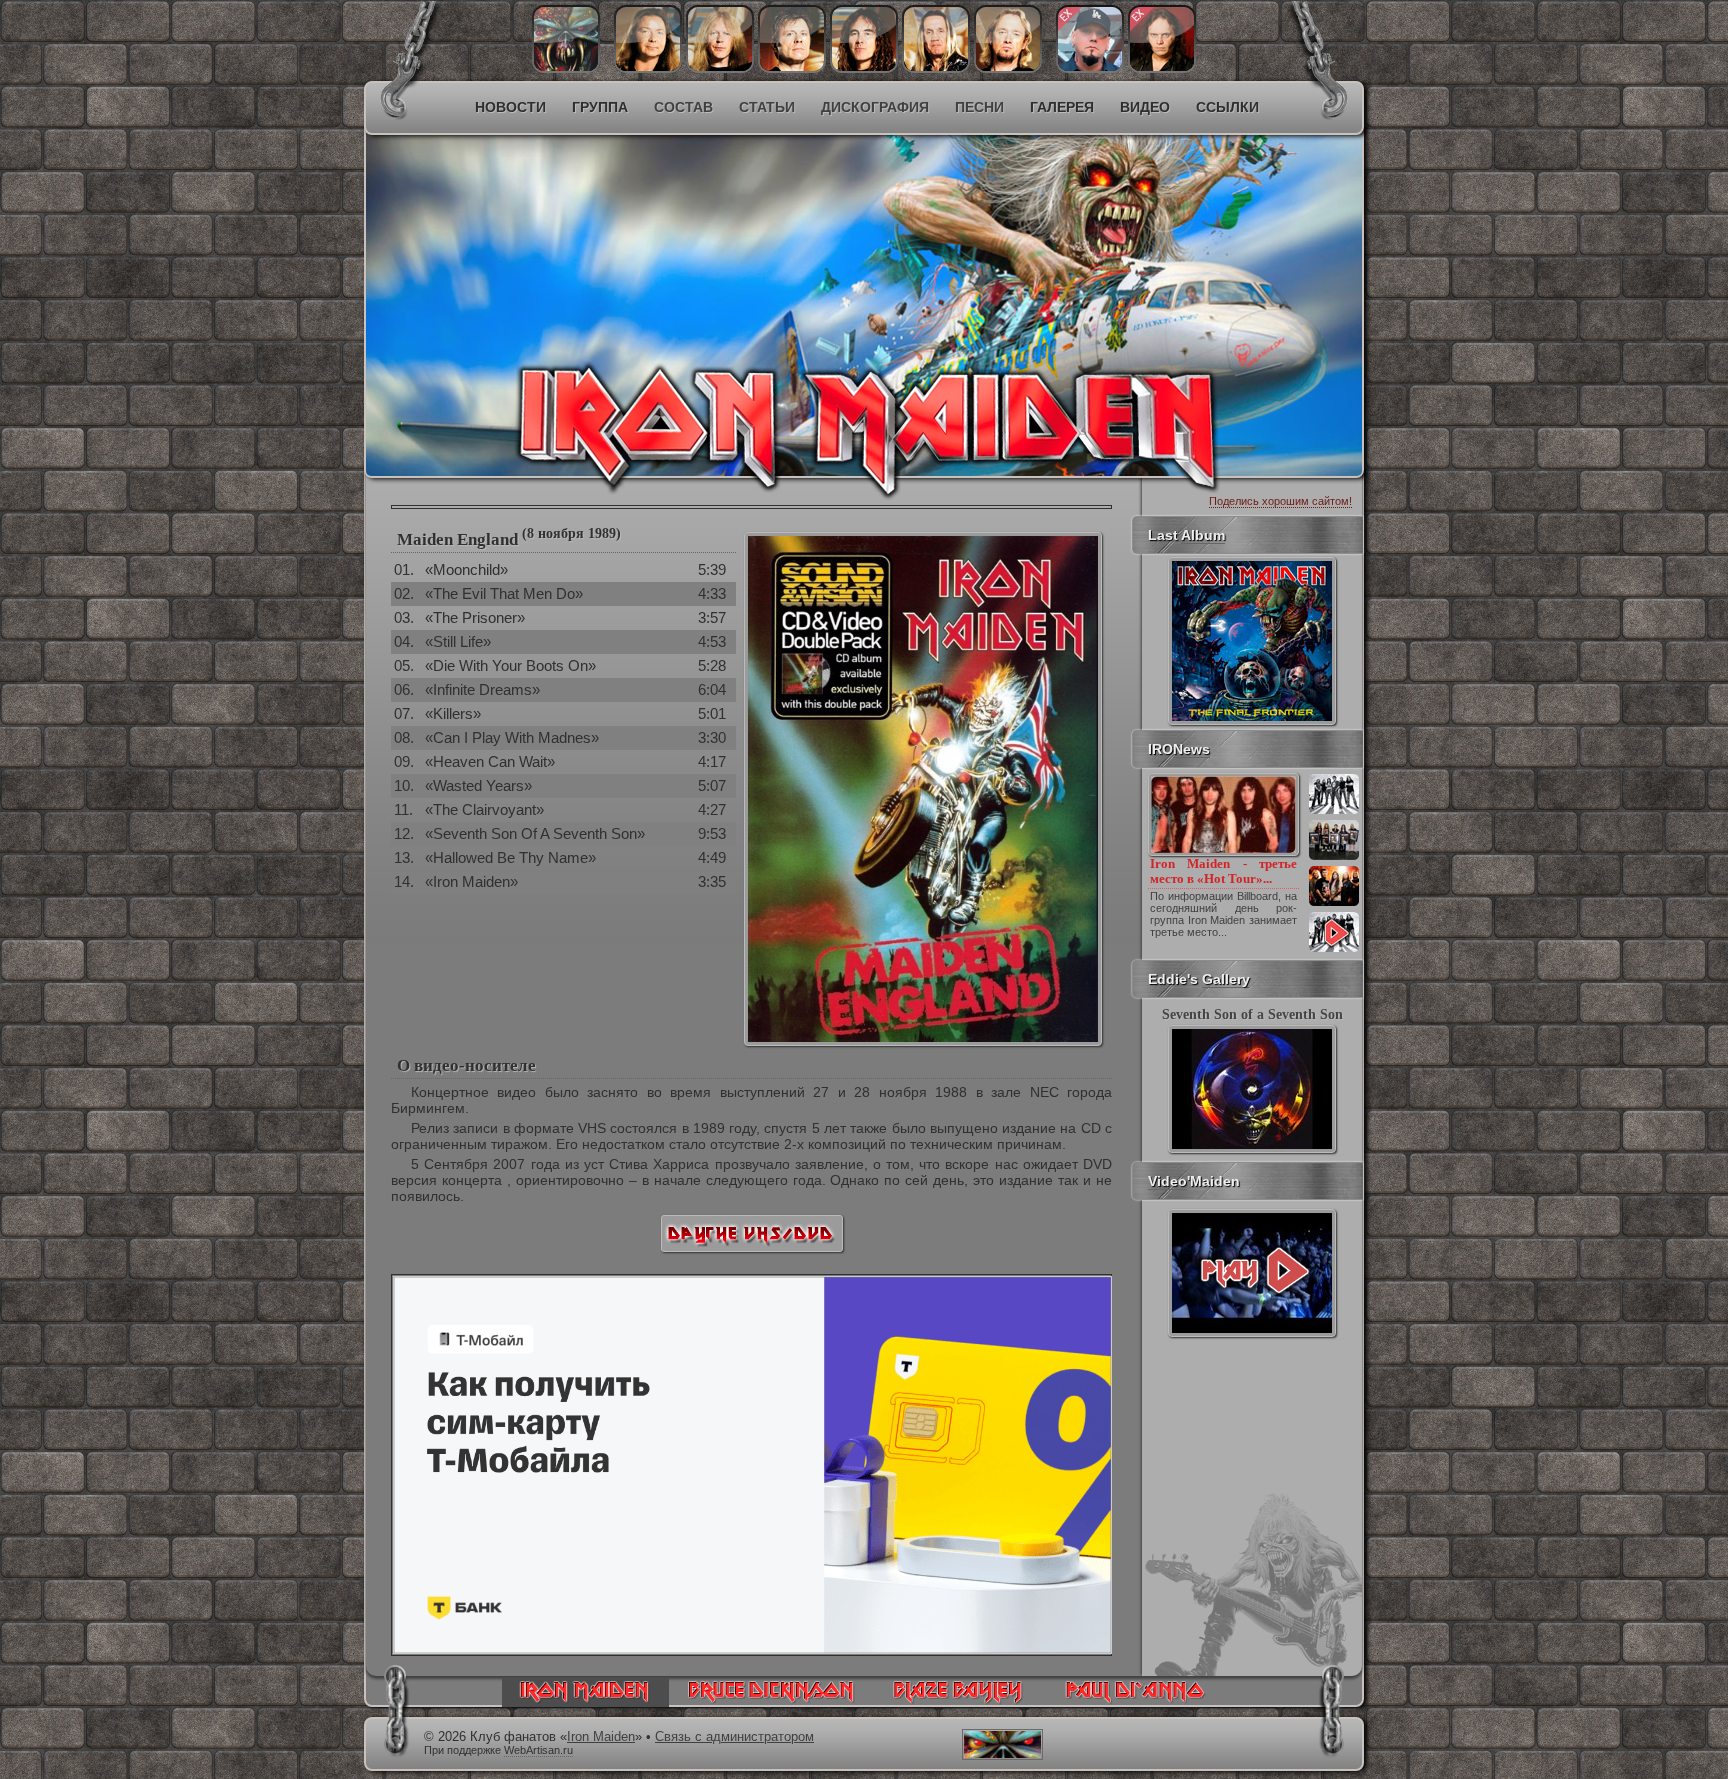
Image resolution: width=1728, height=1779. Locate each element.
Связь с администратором (734, 1737)
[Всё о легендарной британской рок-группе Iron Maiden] (719, 266)
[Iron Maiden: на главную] (585, 1702)
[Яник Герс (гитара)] (720, 68)
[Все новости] (1334, 950)
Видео (1145, 107)
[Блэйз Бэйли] (1162, 68)
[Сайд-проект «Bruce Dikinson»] (771, 1702)
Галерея (1062, 107)
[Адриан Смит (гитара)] (1008, 68)
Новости (510, 107)
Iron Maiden (601, 1737)
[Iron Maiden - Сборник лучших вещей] (1334, 858)
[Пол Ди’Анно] (1090, 68)
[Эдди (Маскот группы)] (566, 68)
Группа (600, 107)
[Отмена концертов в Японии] (1334, 904)
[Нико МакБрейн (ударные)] (936, 68)
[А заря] (1252, 1273)
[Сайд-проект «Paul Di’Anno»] (1134, 1702)
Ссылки (1227, 107)
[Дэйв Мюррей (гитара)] (648, 68)
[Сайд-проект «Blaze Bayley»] (958, 1702)
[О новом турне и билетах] (1334, 812)
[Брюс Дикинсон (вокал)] (792, 68)
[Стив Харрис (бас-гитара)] (864, 68)
